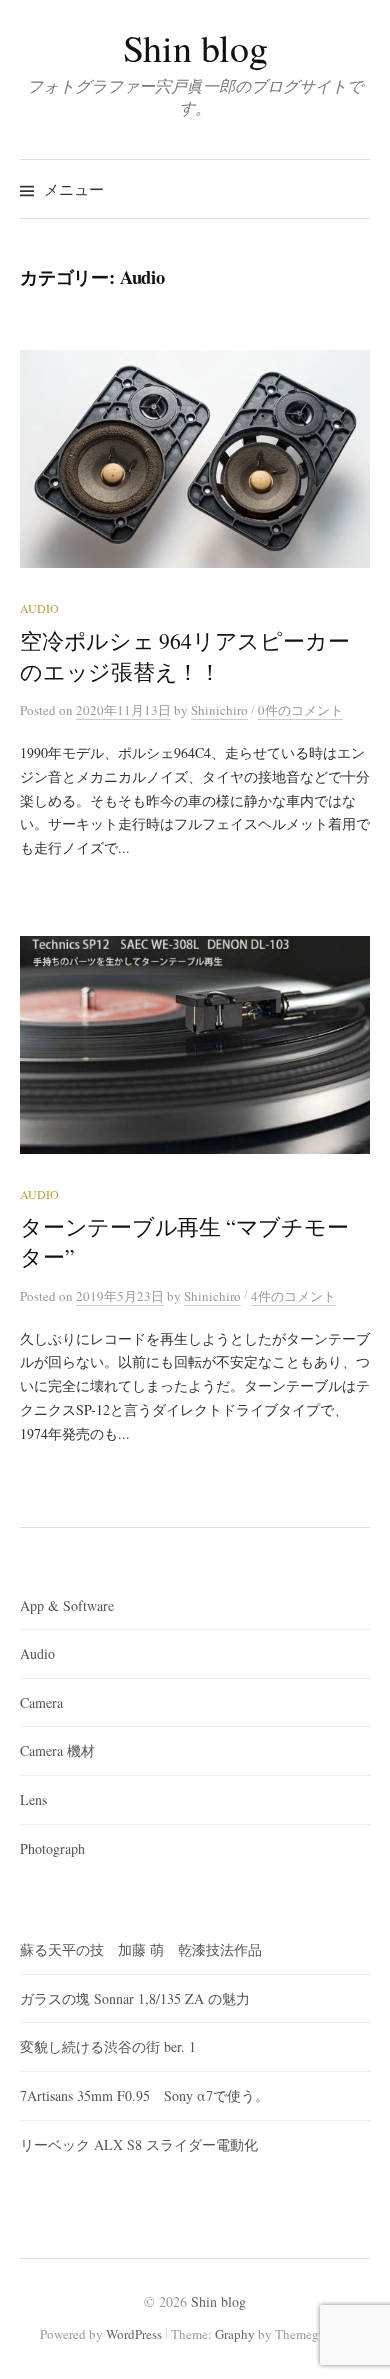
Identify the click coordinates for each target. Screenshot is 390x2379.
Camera (41, 1702)
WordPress (134, 2334)
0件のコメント (300, 710)
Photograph (52, 1848)
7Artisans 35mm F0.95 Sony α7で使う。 (144, 2095)
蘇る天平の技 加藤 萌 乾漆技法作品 (141, 1949)
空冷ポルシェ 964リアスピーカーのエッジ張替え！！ (184, 655)
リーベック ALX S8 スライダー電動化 (139, 2144)
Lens (33, 1799)
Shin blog (195, 47)
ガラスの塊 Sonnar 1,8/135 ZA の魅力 (135, 1998)
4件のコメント (293, 1296)
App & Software (67, 1605)
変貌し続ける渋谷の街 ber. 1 (108, 2046)
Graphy (235, 2334)
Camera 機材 (57, 1750)
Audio (39, 608)
